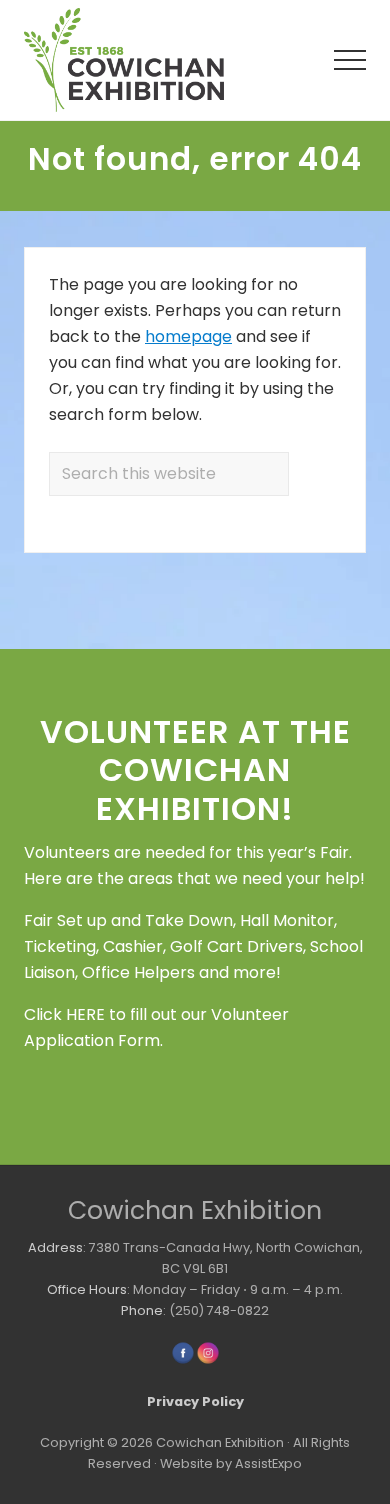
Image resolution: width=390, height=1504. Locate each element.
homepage (188, 336)
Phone (142, 1310)
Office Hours (87, 1289)
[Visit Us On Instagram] (207, 1360)
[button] (350, 60)
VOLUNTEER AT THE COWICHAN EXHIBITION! (195, 770)
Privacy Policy (195, 1401)
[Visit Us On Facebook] (182, 1360)
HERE (85, 1014)
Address (55, 1247)
